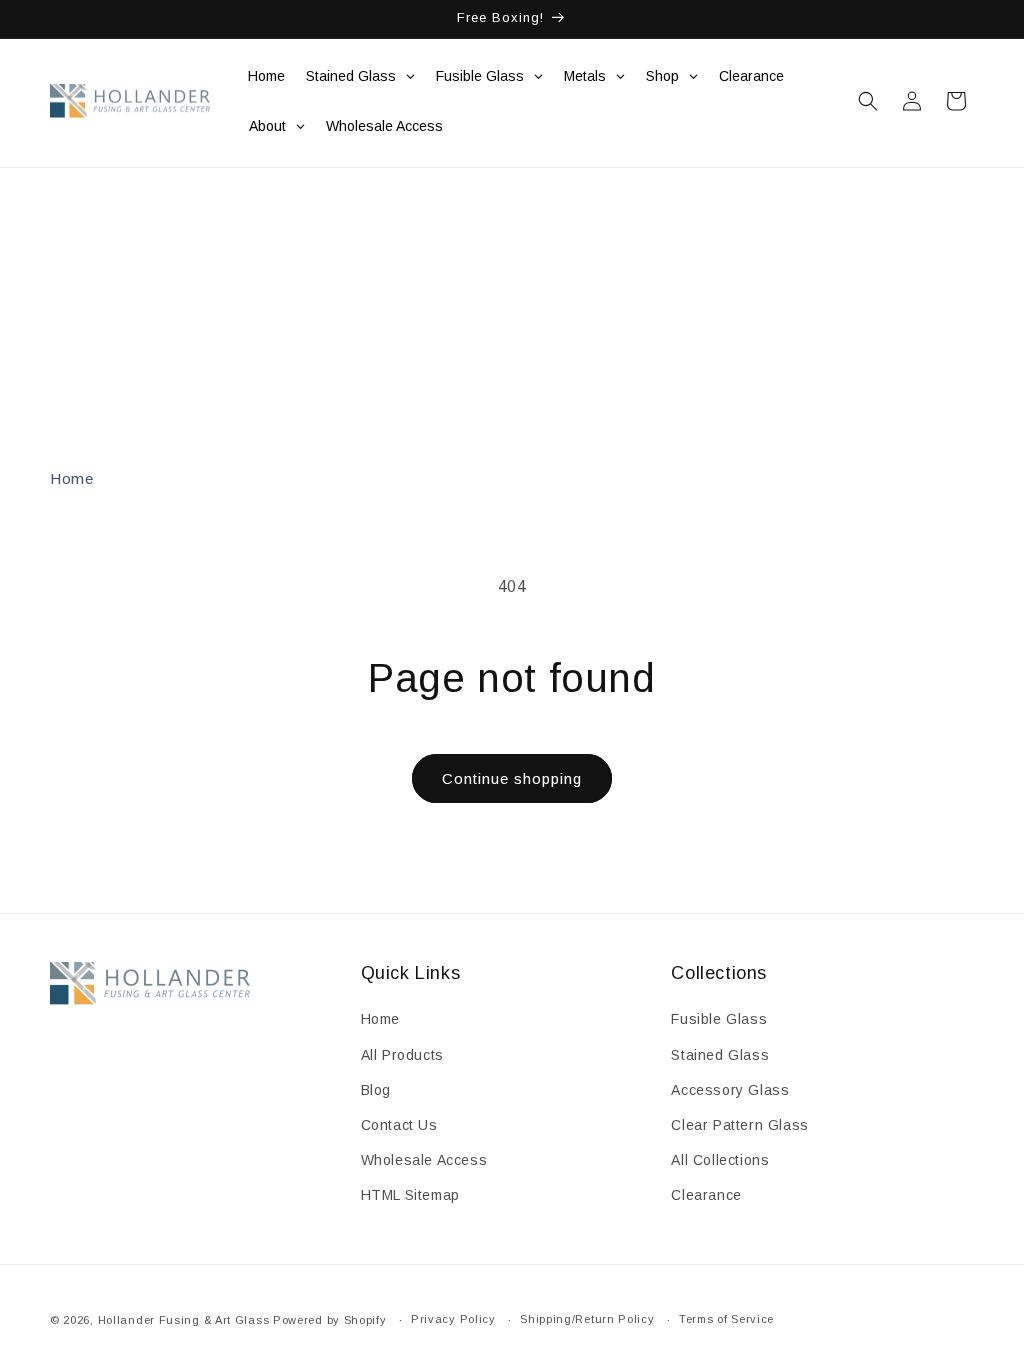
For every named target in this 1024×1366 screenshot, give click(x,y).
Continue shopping (512, 778)
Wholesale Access (424, 1160)
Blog (376, 1090)
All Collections (720, 1160)
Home (71, 478)
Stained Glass (720, 1055)
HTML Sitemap (410, 1195)
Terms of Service (726, 1319)
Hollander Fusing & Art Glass (184, 1320)
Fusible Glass (719, 1019)
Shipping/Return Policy (587, 1319)
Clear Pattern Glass (739, 1125)
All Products (402, 1055)
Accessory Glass (730, 1090)
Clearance (706, 1195)
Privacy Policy (453, 1319)
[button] (868, 101)
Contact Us (399, 1125)
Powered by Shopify (330, 1320)
